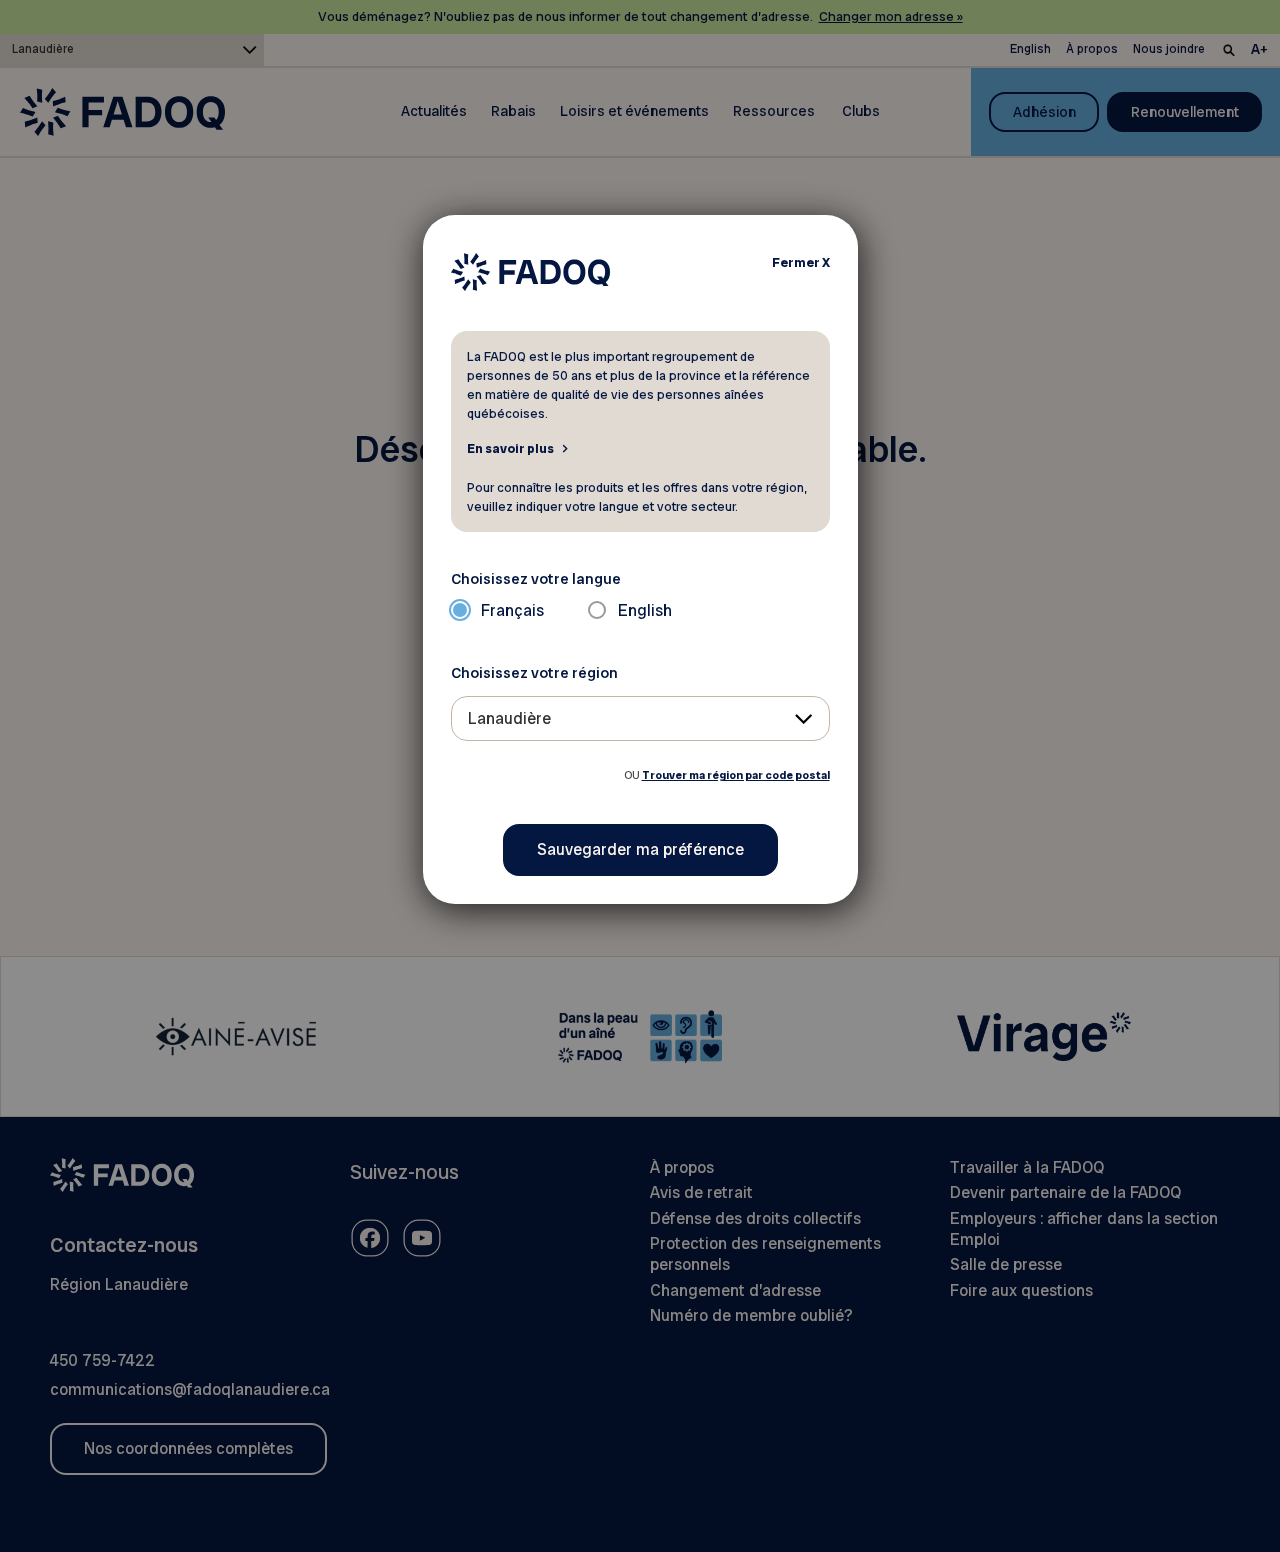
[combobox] (640, 718)
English (645, 610)
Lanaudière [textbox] (509, 718)
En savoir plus (510, 448)
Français (512, 610)
